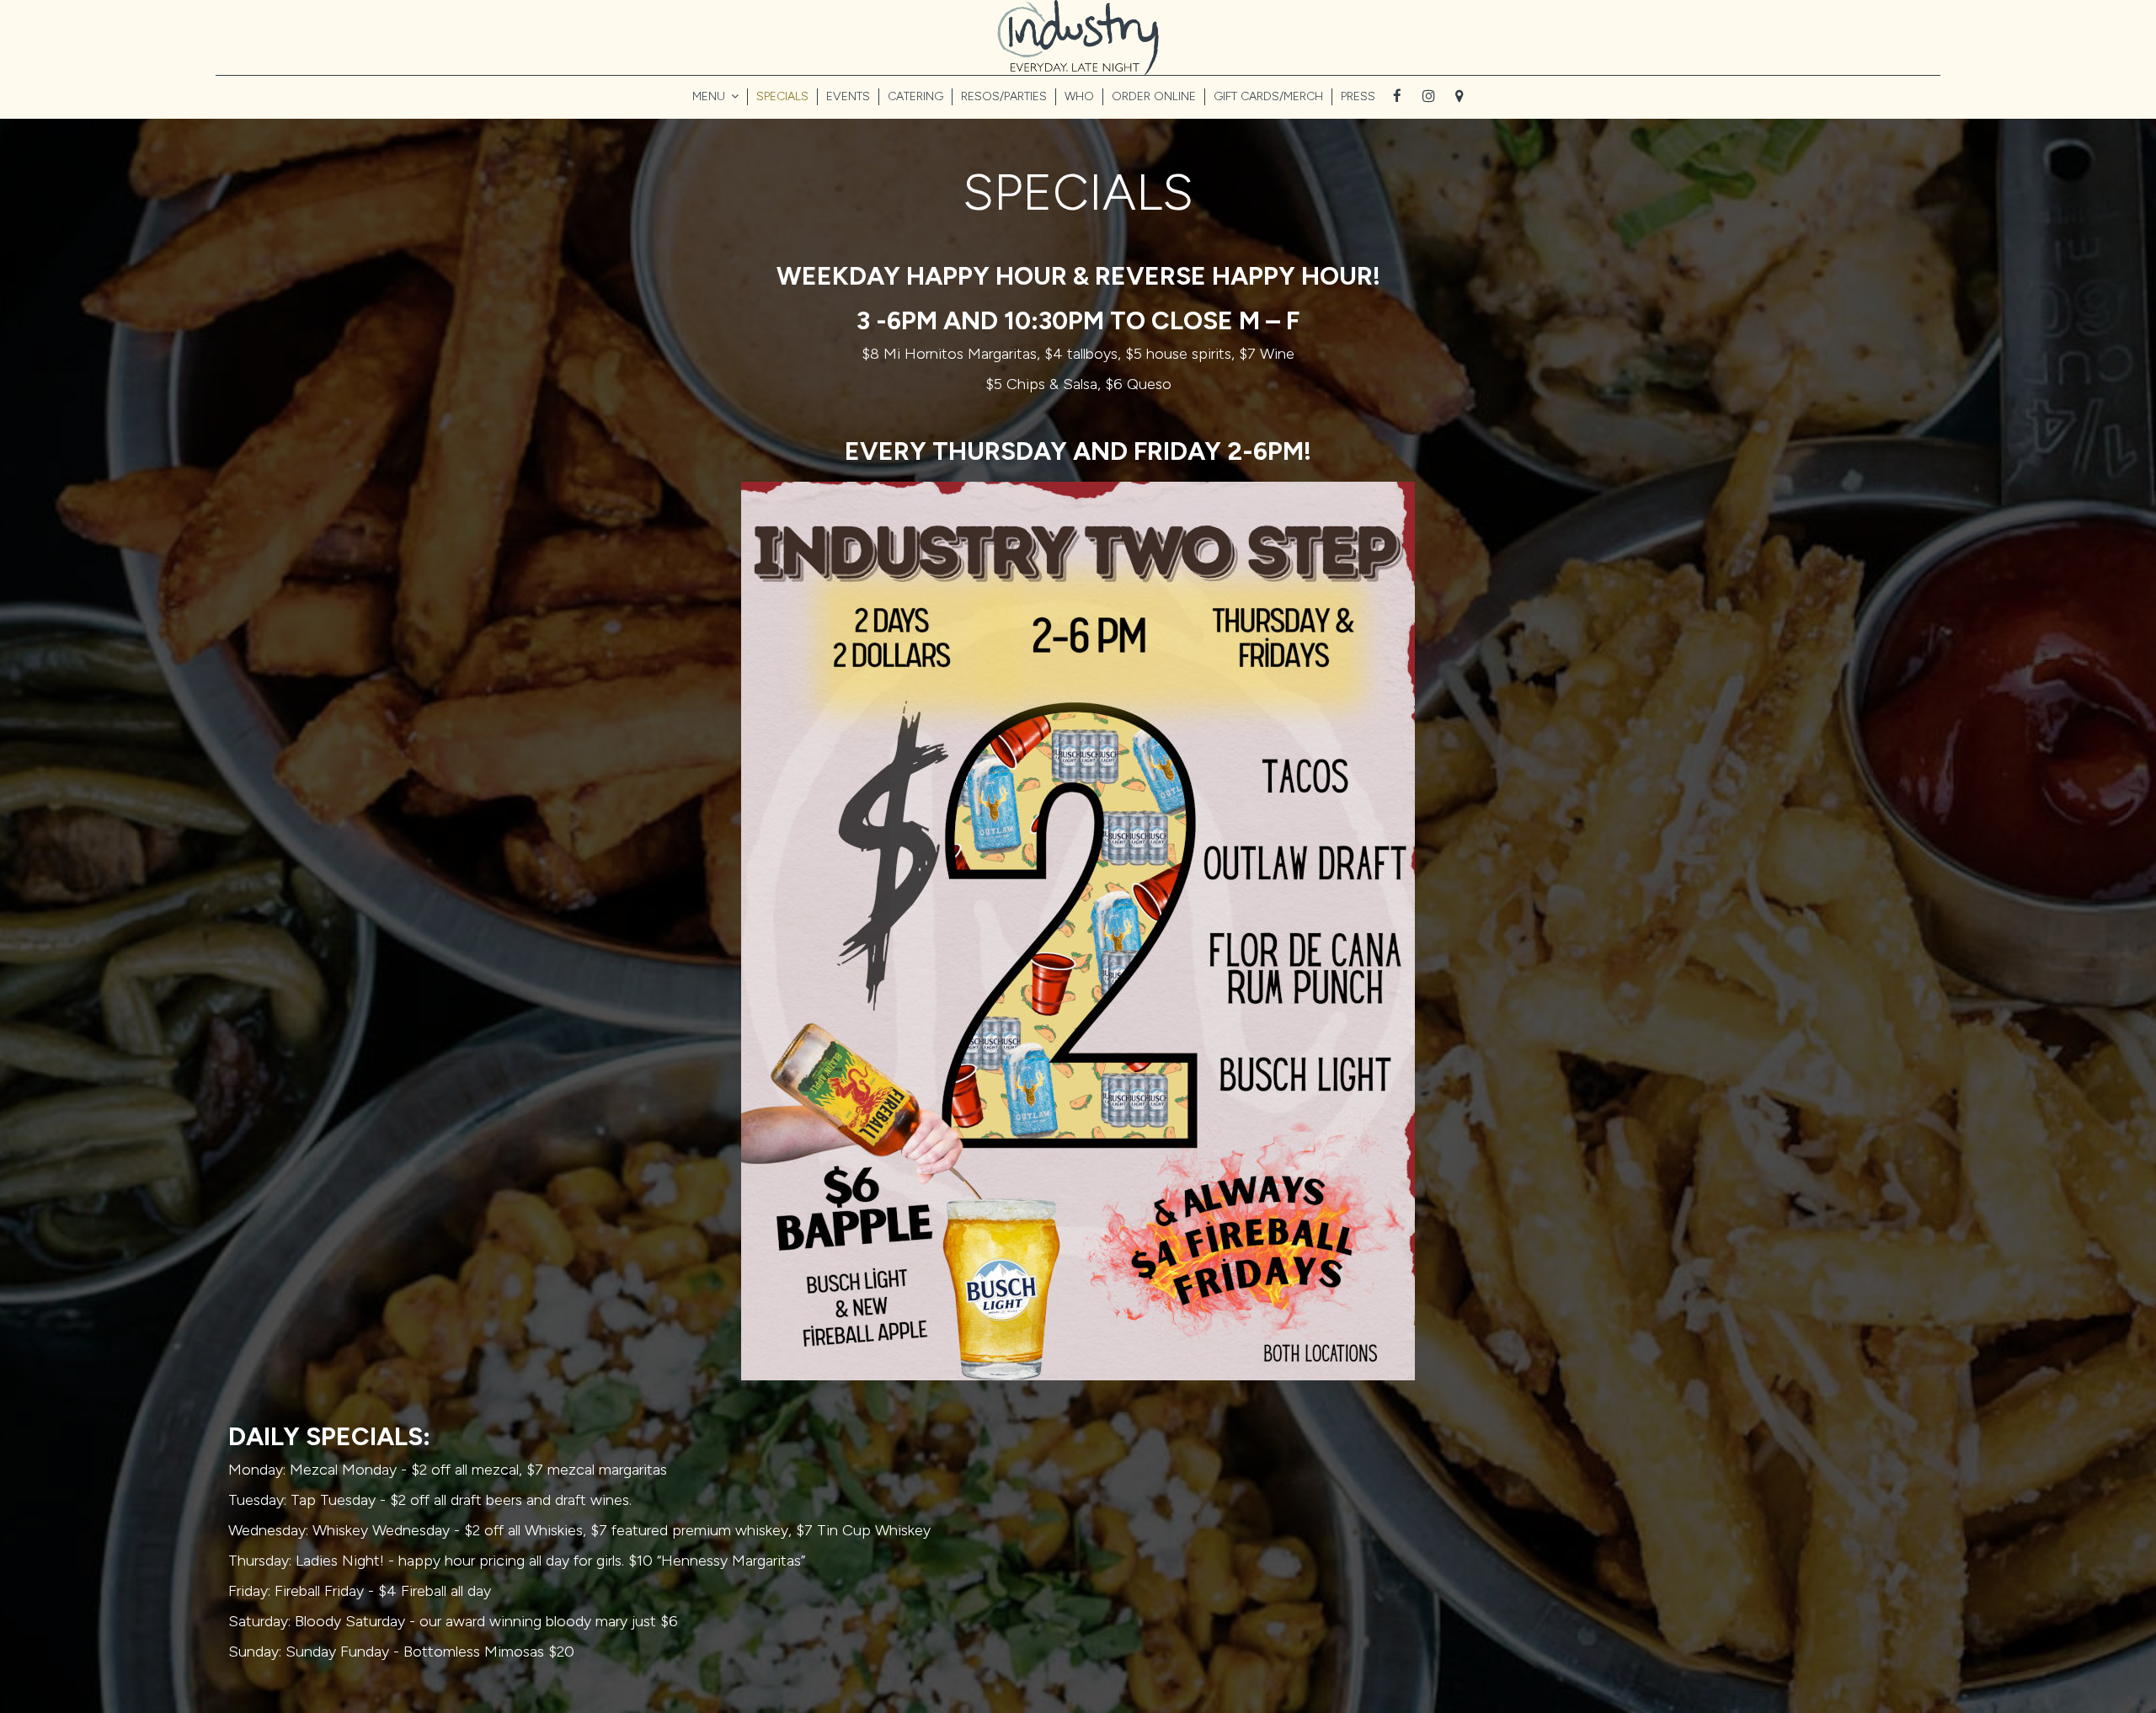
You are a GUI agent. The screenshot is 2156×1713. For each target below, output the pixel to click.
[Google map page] (1460, 96)
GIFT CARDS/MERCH (1268, 96)
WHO (1079, 96)
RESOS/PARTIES (1004, 96)
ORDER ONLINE (1154, 96)
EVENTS (848, 96)
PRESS (1358, 96)
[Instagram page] (1428, 96)
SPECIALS (782, 96)
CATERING (915, 96)
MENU (710, 96)
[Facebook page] (1397, 96)
